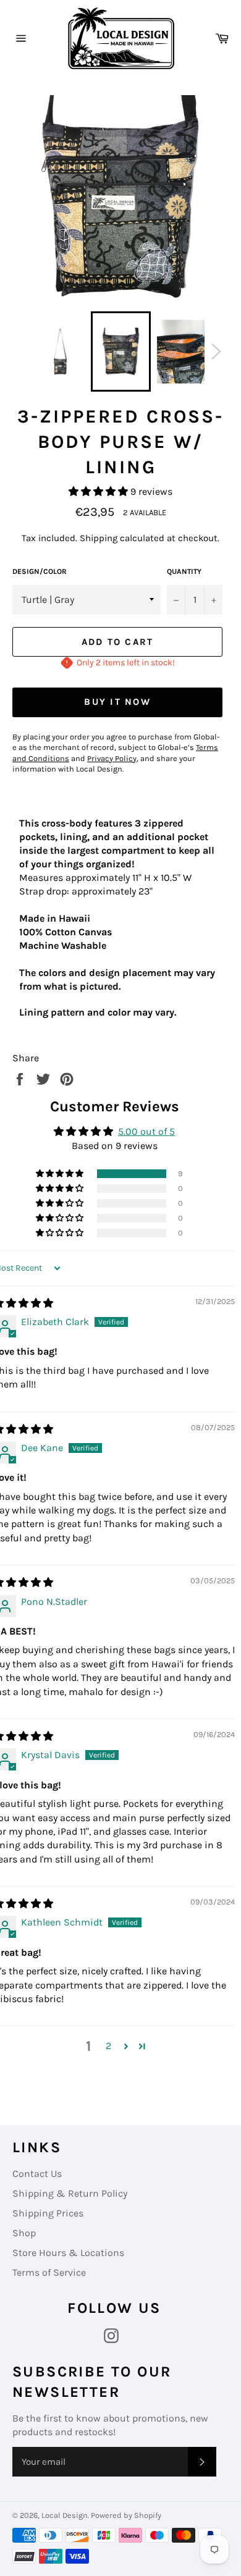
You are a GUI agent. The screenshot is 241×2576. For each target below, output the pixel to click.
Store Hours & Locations (68, 2253)
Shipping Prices (48, 2213)
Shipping (99, 538)
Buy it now (117, 702)
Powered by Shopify (126, 2515)
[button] (99, 491)
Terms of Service (49, 2272)
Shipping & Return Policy (70, 2193)
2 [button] (108, 2046)
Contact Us (37, 2174)
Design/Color (40, 571)
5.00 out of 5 (146, 1131)
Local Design (65, 2515)
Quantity (184, 571)
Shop (24, 2233)
